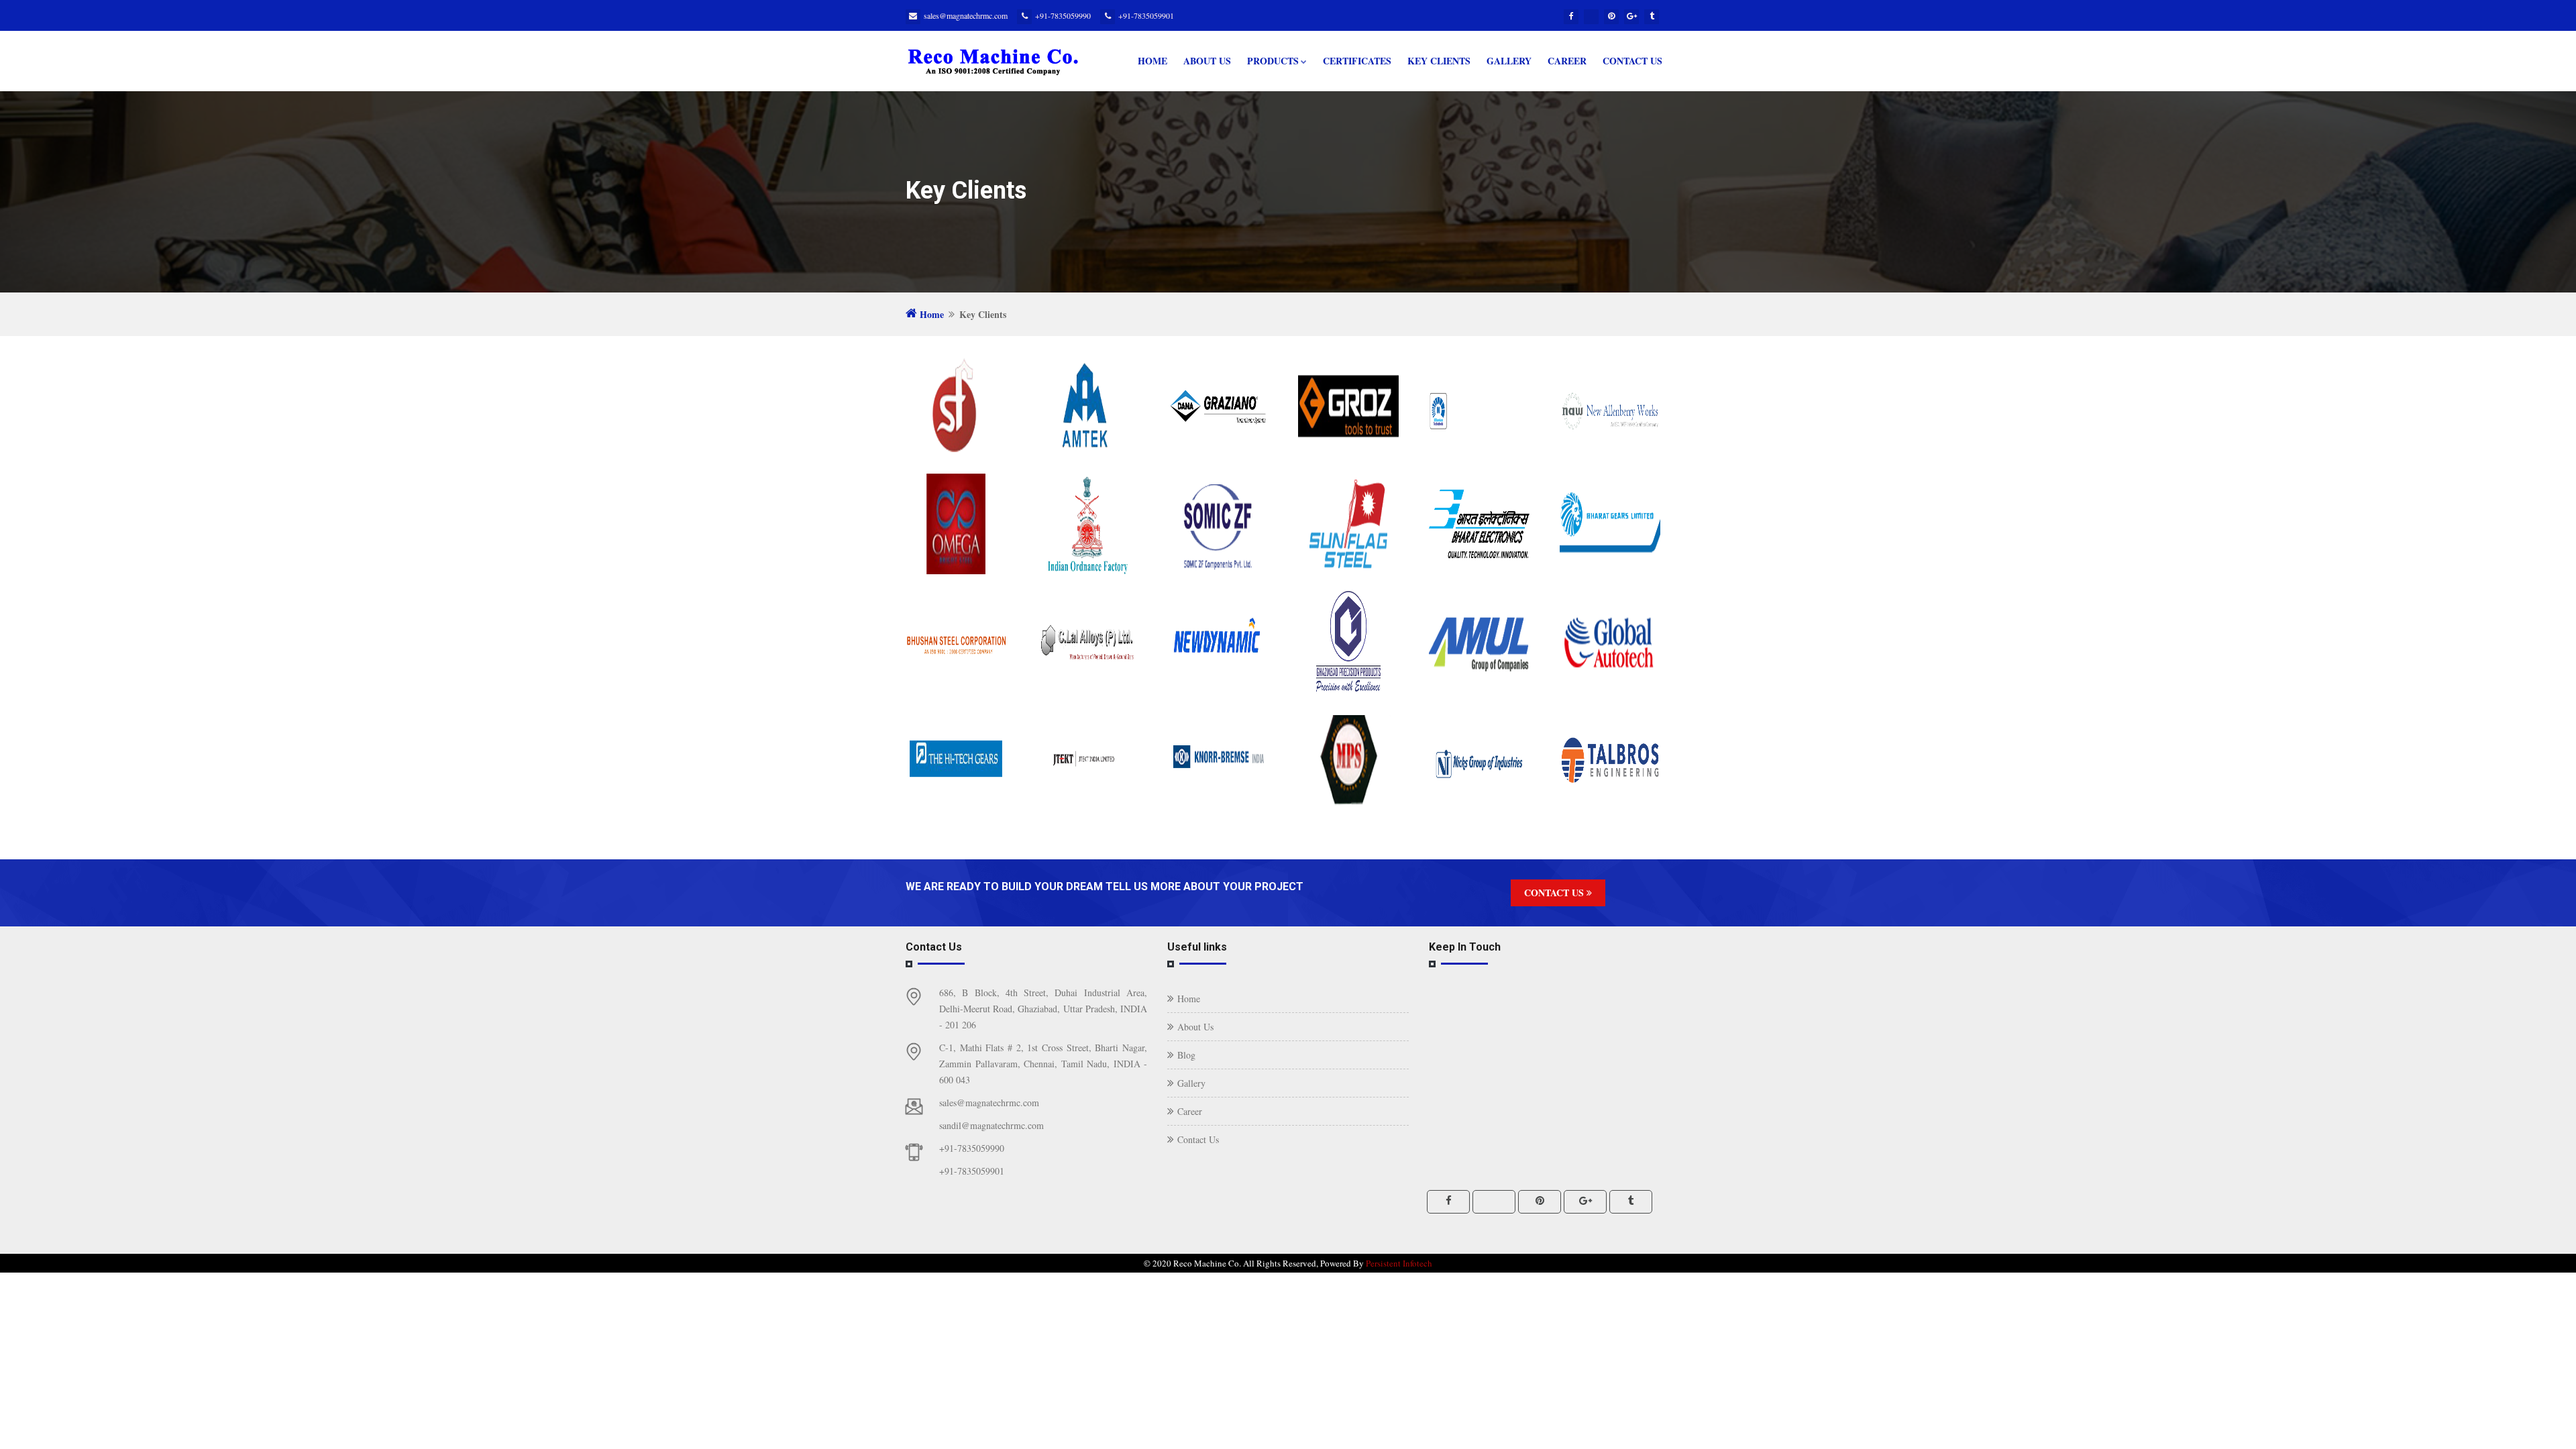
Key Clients (1439, 61)
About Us (1207, 61)
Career (1567, 61)
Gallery (1509, 61)
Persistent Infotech (1399, 1263)
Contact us (1555, 893)
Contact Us (1632, 61)
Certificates (1357, 61)
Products (1273, 61)
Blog (1186, 1055)
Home (1152, 61)
